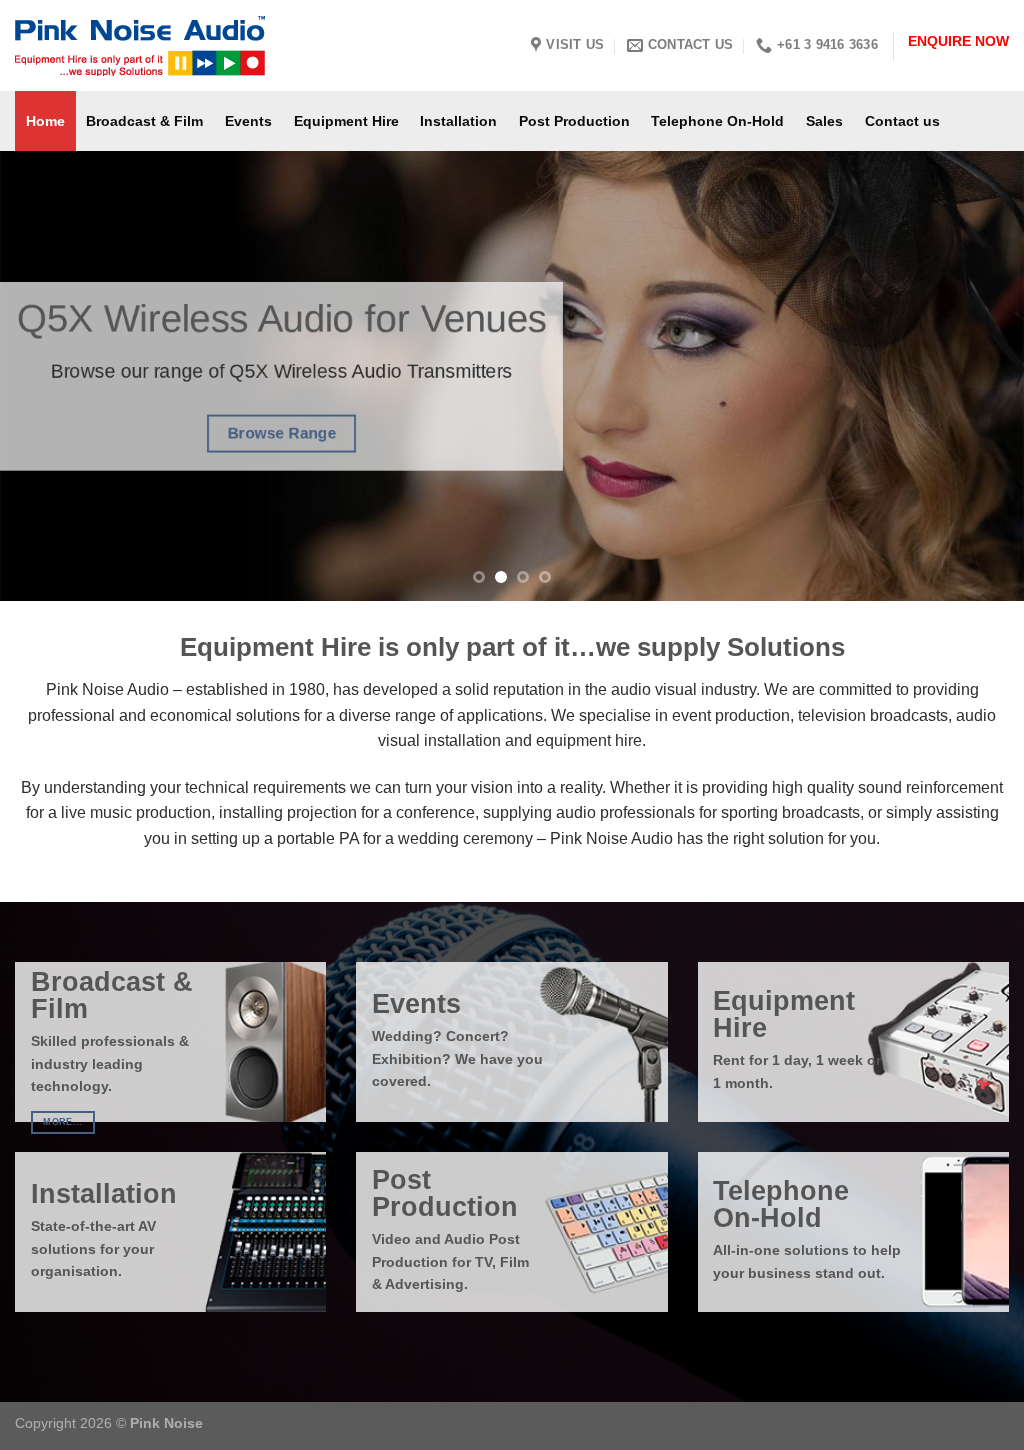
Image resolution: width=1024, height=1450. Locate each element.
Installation (458, 121)
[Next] (978, 376)
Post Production (574, 121)
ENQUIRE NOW (958, 41)
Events (248, 121)
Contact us (902, 121)
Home (45, 121)
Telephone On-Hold (717, 121)
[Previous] (46, 376)
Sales (824, 121)
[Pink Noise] (195, 46)
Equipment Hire (346, 121)
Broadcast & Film (144, 121)
